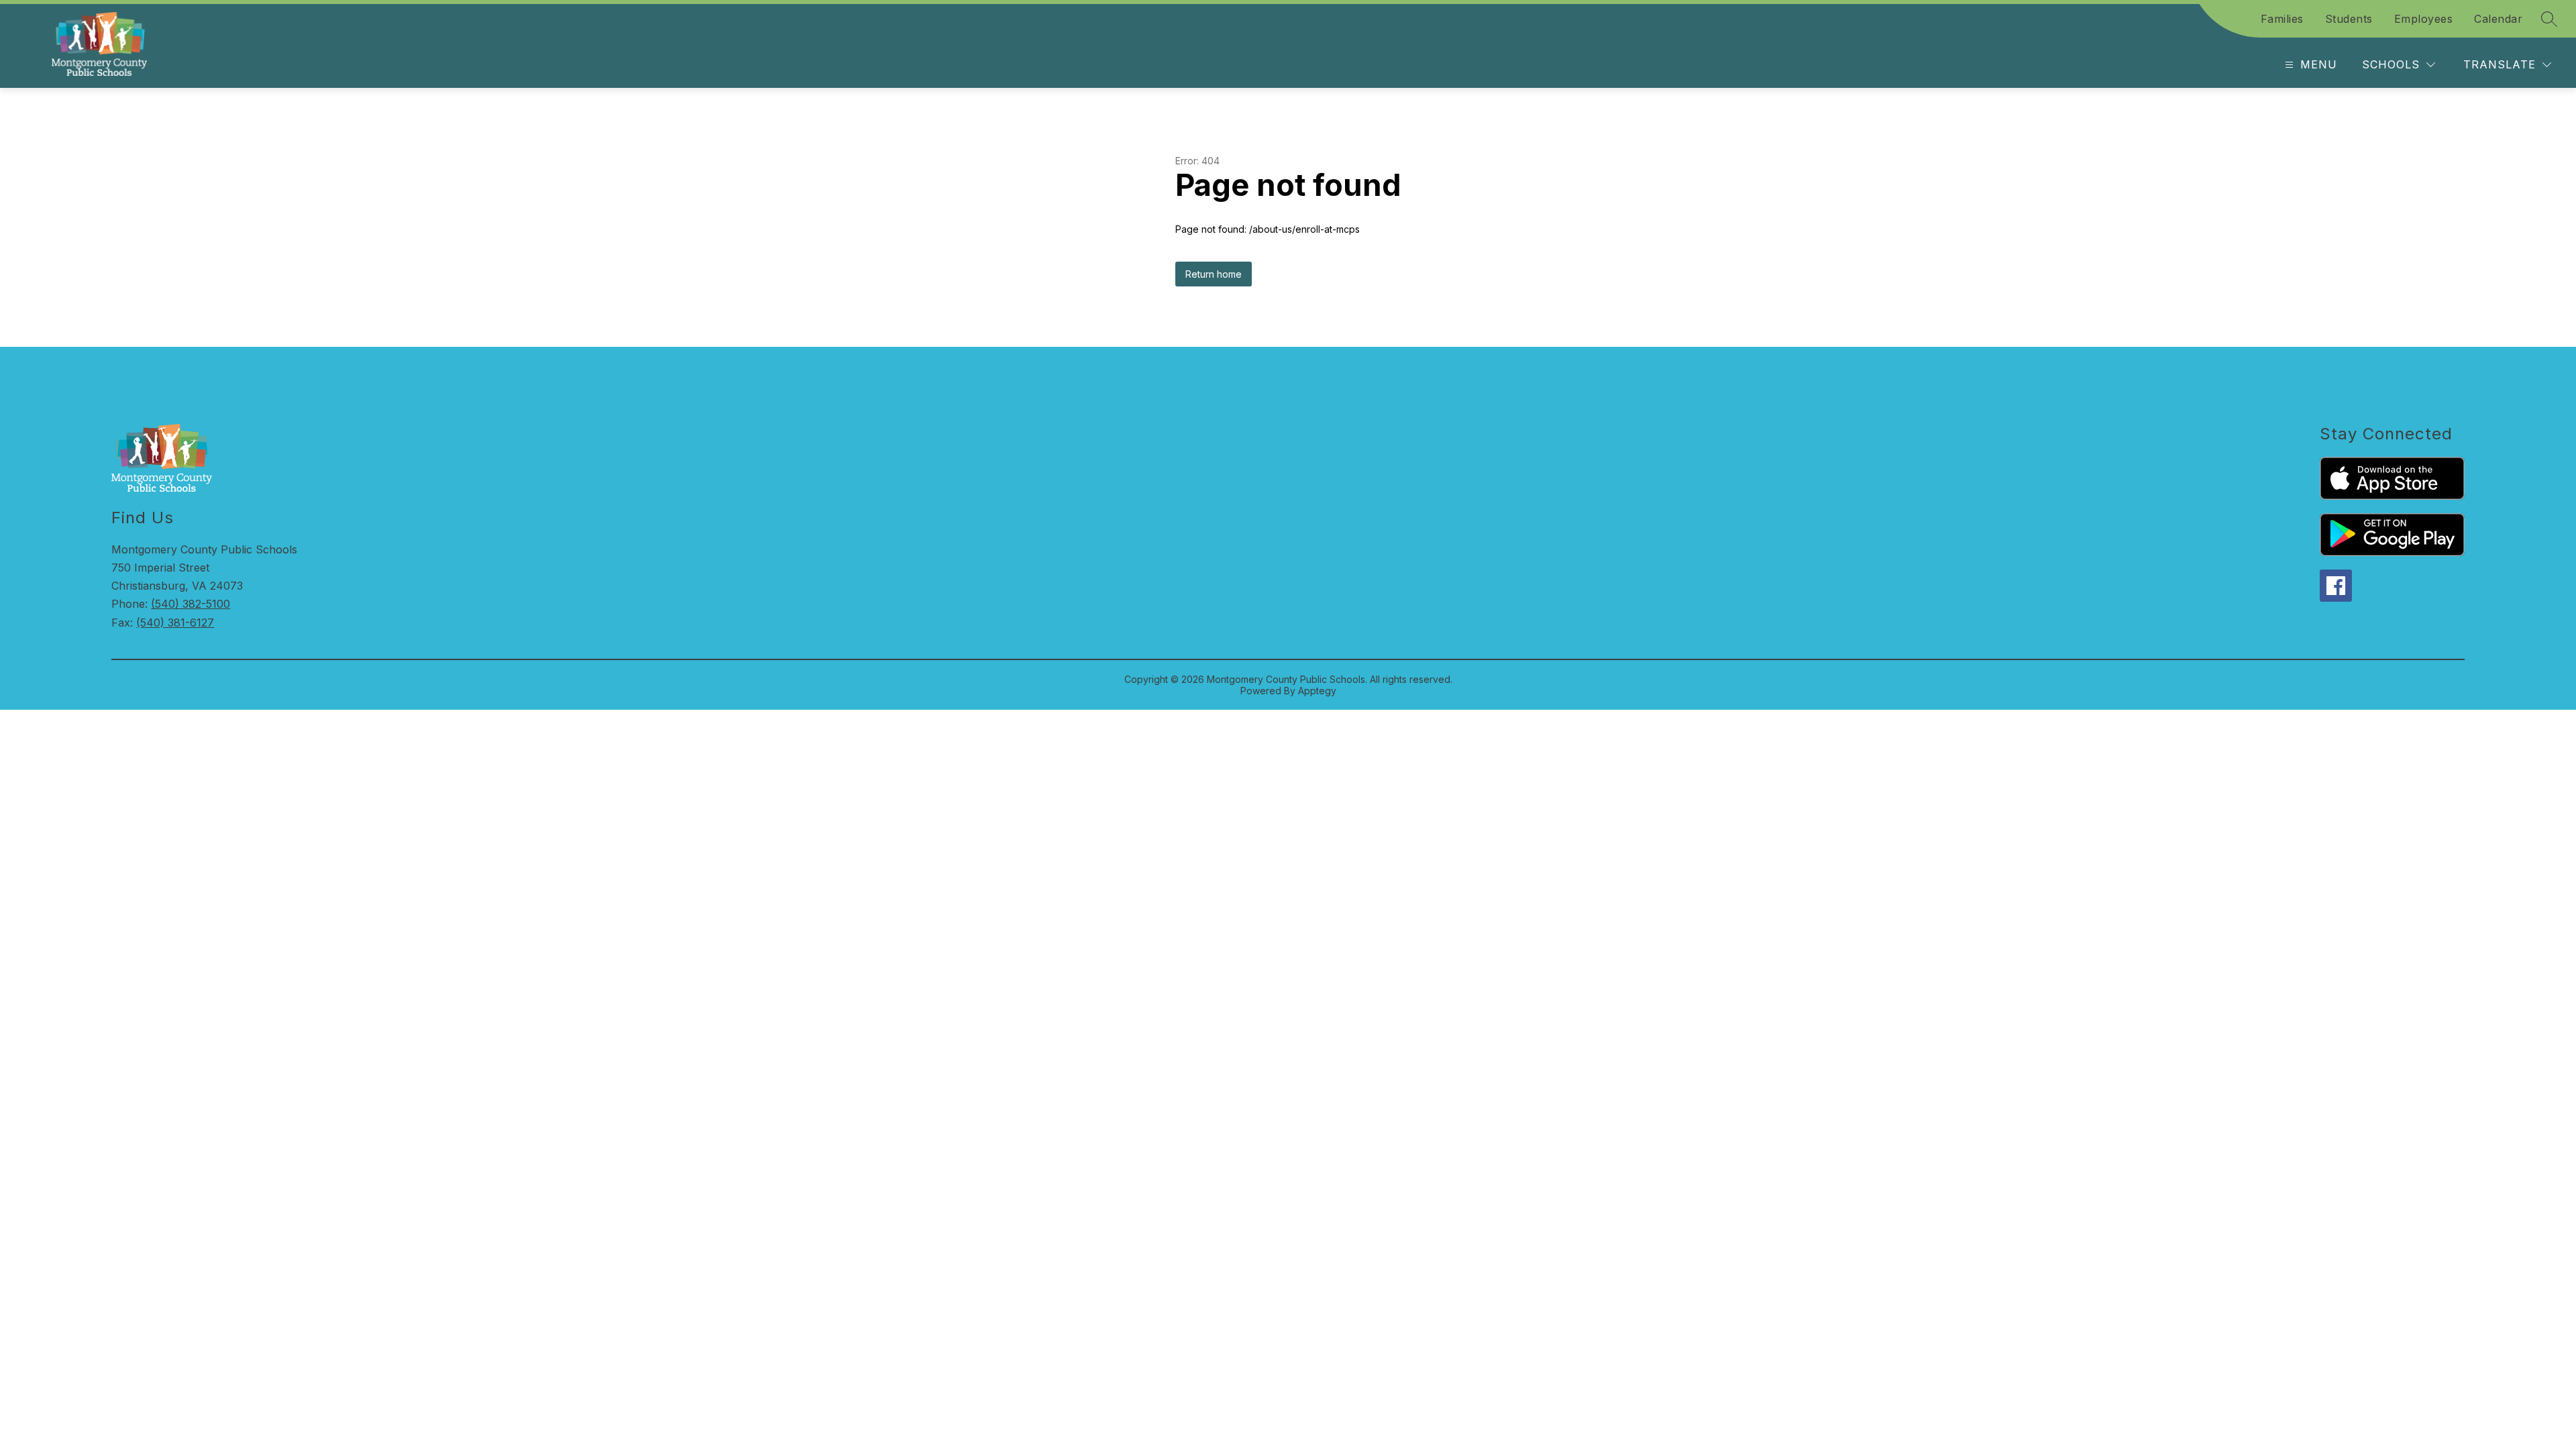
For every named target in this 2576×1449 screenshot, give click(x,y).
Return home (1214, 274)
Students (2349, 19)
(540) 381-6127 (175, 623)
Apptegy (1317, 691)
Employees (2424, 19)
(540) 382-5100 (191, 604)
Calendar (2498, 19)
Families (2282, 19)
